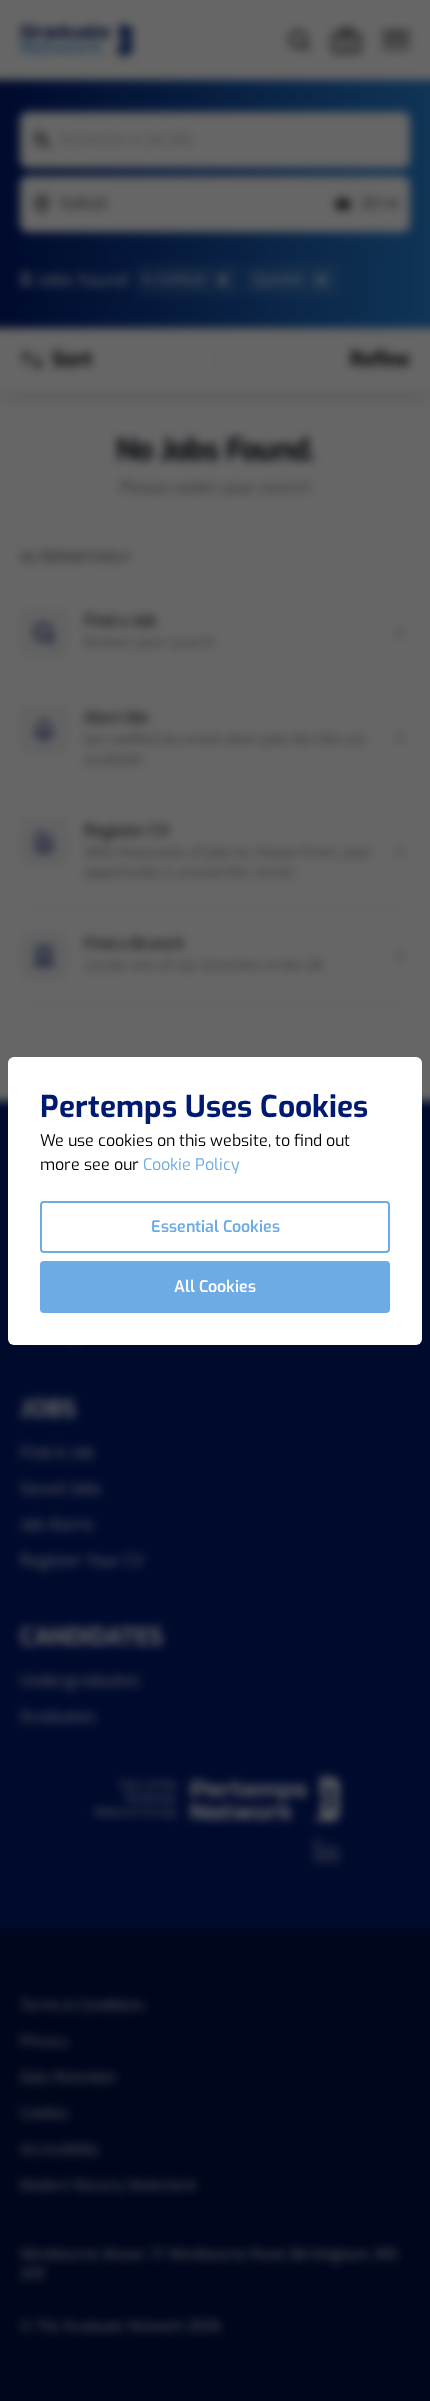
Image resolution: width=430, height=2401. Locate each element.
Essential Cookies (215, 1226)
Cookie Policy (191, 1164)
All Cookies (215, 1286)
